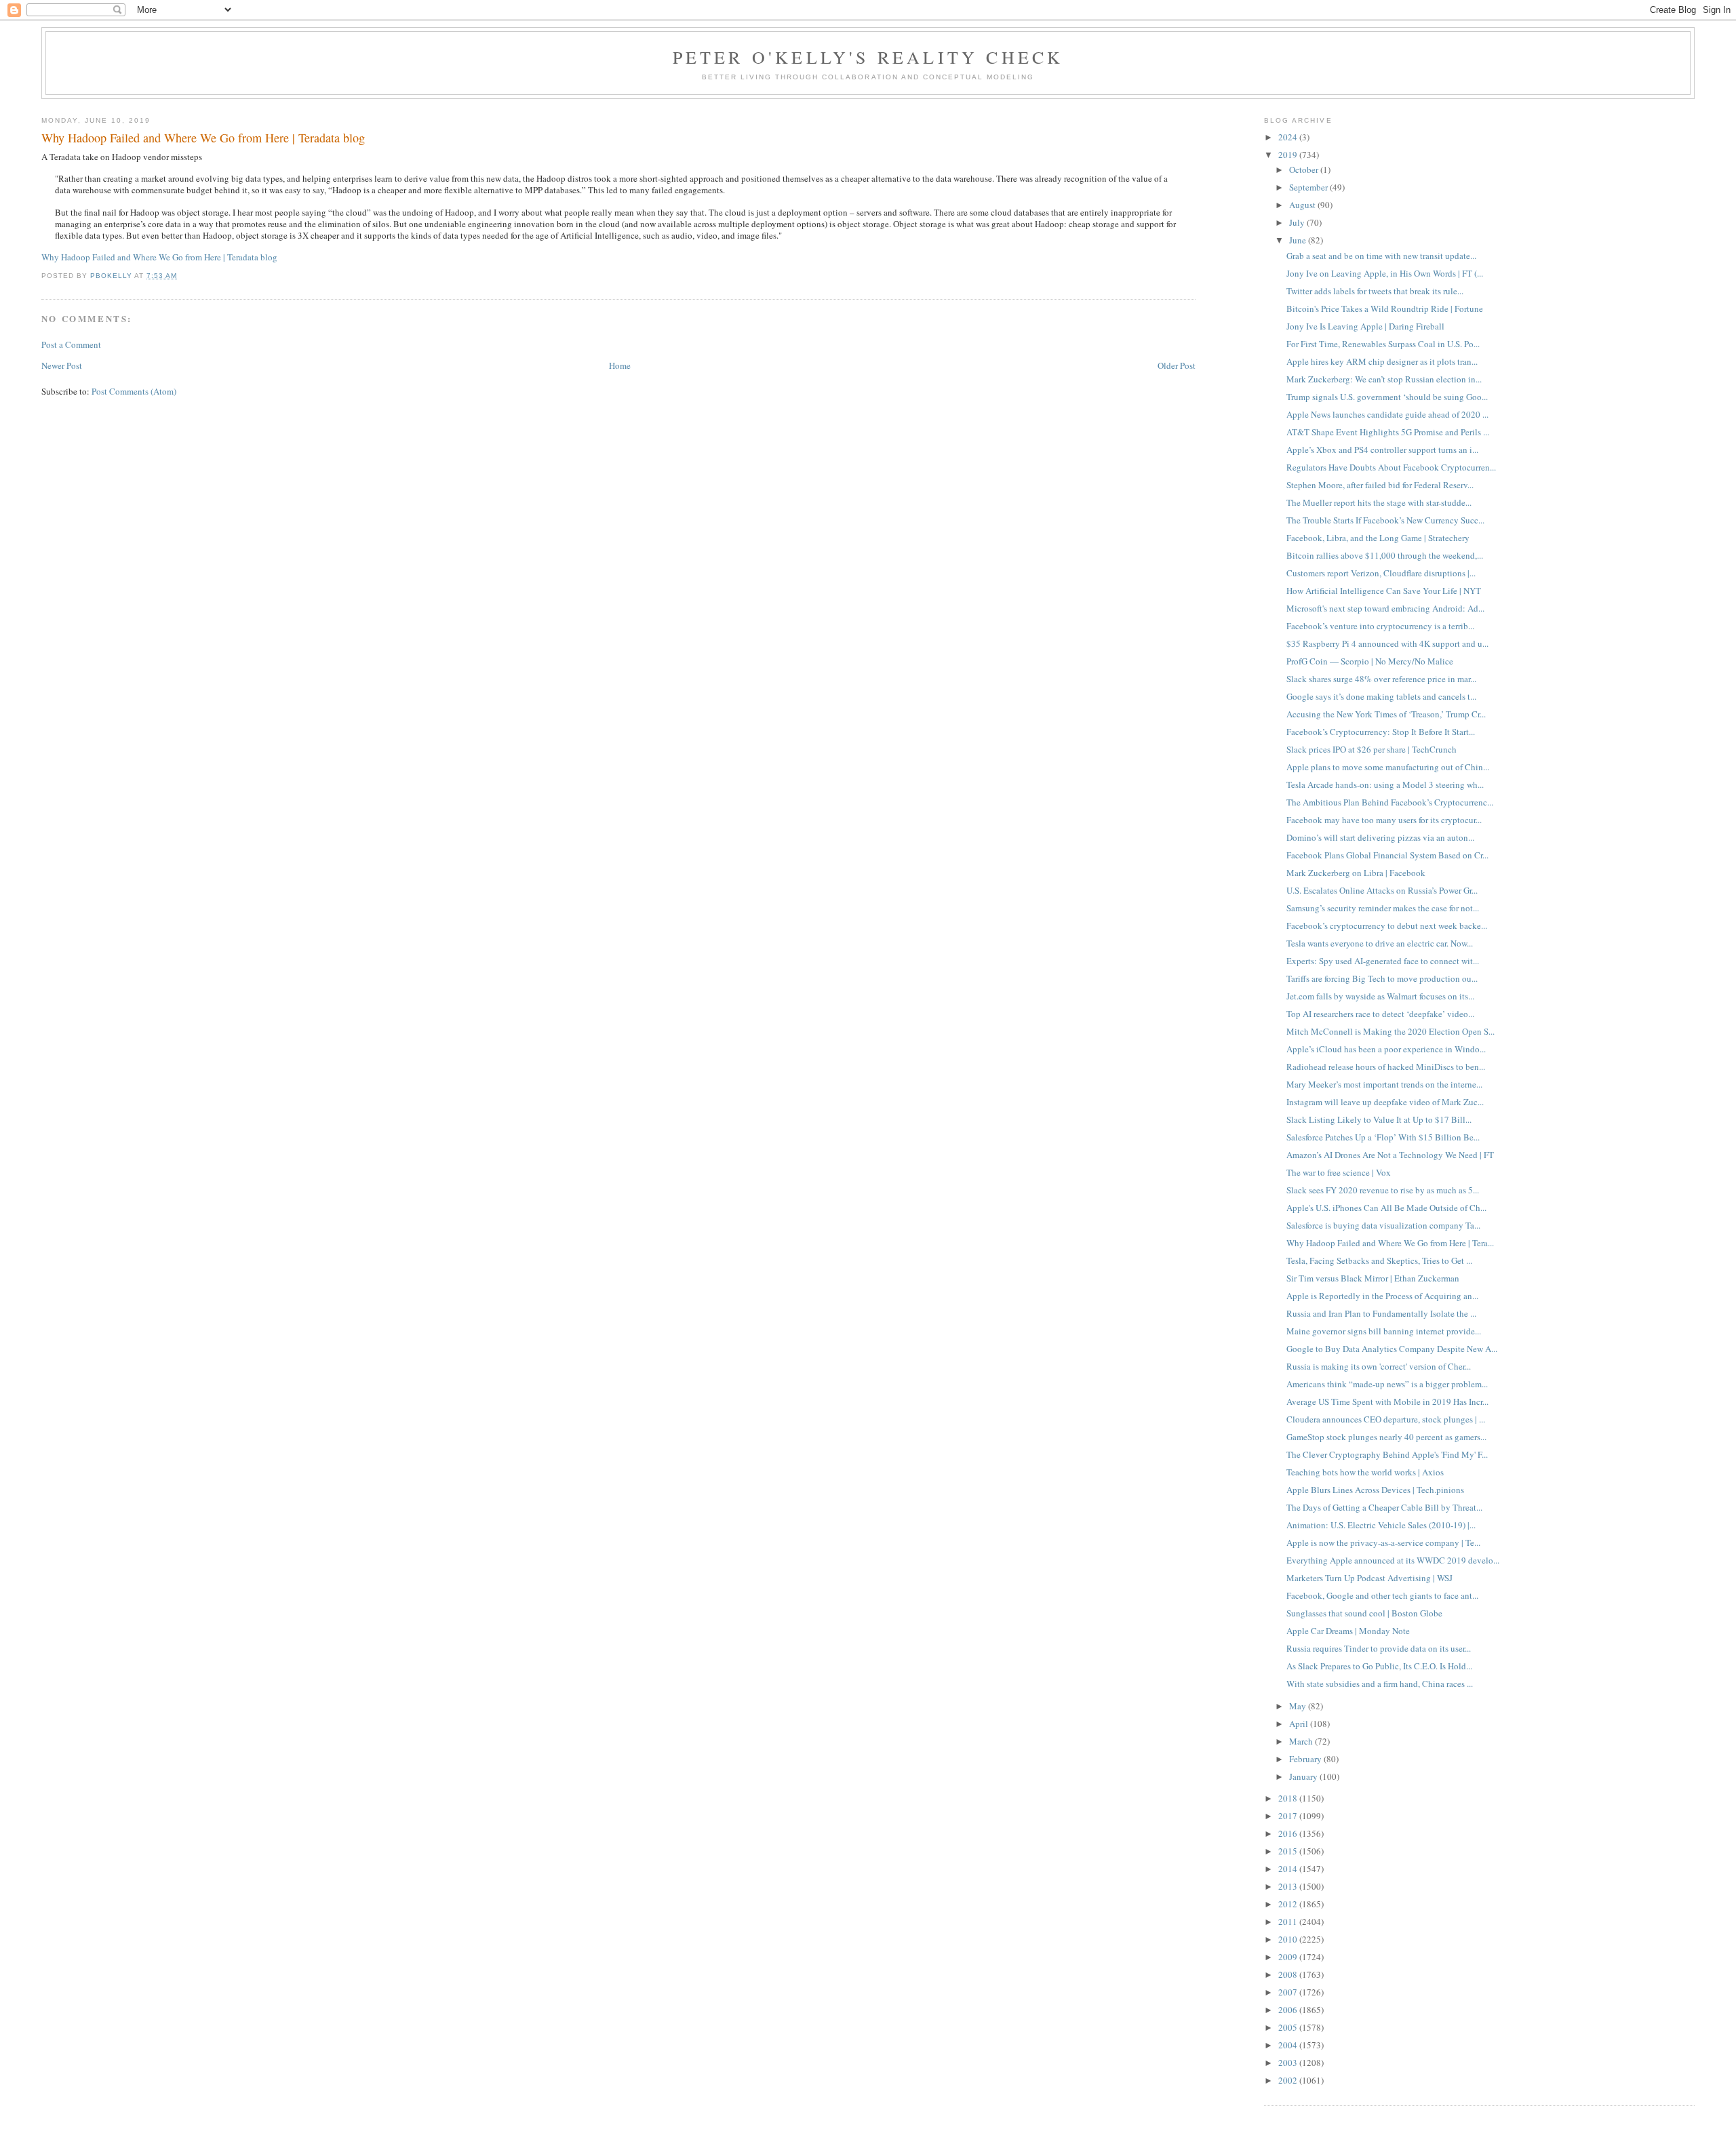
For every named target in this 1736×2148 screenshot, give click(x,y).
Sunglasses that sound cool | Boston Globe (1364, 1613)
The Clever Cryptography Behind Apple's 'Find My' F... (1387, 1454)
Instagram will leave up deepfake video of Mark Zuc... (1385, 1102)
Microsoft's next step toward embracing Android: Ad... (1385, 608)
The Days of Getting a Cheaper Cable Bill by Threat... (1384, 1507)
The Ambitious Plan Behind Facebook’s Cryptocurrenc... (1390, 802)
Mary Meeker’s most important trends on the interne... (1384, 1084)
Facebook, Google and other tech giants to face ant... (1382, 1595)
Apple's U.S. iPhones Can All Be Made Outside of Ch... (1386, 1208)
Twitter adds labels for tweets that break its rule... (1375, 291)
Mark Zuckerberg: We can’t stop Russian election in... (1384, 379)
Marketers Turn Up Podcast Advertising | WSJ (1369, 1578)
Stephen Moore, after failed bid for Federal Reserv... (1380, 485)
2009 (1289, 1957)
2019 (1289, 155)
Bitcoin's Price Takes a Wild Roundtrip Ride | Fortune (1385, 309)
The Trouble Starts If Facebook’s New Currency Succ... (1385, 520)
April (1300, 1724)
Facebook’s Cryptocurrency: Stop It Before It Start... (1381, 732)
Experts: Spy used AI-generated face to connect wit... (1383, 961)
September (1309, 187)
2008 (1289, 1974)
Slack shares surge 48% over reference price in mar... (1381, 679)
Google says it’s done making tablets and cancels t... (1381, 696)
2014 (1289, 1869)
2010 (1289, 1939)
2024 (1289, 137)
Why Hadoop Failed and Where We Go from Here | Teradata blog (159, 257)
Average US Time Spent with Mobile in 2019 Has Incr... (1387, 1401)
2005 (1289, 2027)
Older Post (1177, 365)
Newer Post (62, 365)
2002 (1289, 2080)
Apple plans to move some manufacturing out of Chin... (1388, 767)
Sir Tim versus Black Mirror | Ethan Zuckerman (1373, 1278)
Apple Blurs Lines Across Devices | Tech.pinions (1375, 1490)
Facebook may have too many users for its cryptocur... (1384, 820)
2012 (1289, 1904)
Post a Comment (71, 344)
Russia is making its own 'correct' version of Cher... (1379, 1366)
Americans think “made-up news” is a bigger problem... (1387, 1384)
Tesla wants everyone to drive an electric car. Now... (1380, 943)
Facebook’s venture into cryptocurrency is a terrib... (1380, 626)
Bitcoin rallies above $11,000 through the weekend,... (1385, 555)
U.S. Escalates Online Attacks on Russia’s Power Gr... (1382, 890)
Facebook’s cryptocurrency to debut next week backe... (1387, 926)
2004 (1289, 2045)
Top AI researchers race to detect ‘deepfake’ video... (1380, 1014)
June (1299, 240)
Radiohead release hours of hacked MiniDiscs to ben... (1386, 1067)
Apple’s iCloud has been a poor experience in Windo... (1386, 1049)
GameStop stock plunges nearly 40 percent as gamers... (1386, 1437)
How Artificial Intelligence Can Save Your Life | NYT (1384, 591)
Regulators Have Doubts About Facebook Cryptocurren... (1391, 467)
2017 (1289, 1816)
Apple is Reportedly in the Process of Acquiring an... (1382, 1296)
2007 (1289, 1992)
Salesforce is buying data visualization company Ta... (1383, 1225)
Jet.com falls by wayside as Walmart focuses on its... (1380, 996)
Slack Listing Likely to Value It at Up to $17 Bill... (1379, 1119)
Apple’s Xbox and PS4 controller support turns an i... (1382, 450)
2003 (1289, 2063)
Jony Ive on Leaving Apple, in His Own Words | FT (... (1385, 273)
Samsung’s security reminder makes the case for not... (1383, 908)
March (1302, 1741)
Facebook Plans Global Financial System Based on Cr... (1387, 855)
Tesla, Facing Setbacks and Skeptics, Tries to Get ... (1379, 1260)
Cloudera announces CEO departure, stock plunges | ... (1386, 1419)
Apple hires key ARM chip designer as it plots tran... (1382, 361)
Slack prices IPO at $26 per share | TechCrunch (1372, 749)
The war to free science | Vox (1339, 1172)
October (1305, 170)
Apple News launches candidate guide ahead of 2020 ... (1387, 414)
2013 (1289, 1886)
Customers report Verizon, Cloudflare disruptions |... (1381, 573)
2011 (1289, 1922)
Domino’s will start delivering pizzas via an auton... (1380, 837)
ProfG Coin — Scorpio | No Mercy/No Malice (1370, 661)
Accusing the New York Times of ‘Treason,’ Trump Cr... (1386, 714)
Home (620, 365)
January (1304, 1776)
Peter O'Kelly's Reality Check (868, 57)
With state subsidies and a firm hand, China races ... (1380, 1684)
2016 (1289, 1833)
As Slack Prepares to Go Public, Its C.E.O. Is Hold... (1379, 1666)
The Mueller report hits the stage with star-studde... (1379, 502)
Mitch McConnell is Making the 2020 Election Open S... (1390, 1031)
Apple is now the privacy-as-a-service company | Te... (1383, 1543)
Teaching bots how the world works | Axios (1365, 1472)
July (1298, 222)
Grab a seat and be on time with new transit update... (1381, 256)
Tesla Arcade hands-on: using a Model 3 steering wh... (1385, 784)
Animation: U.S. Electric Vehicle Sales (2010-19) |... (1381, 1525)
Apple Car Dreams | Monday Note (1348, 1631)
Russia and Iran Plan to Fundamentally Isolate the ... (1381, 1313)
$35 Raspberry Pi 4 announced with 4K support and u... (1387, 643)
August (1303, 205)
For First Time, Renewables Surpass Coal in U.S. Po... (1383, 344)
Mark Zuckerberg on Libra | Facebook (1356, 873)
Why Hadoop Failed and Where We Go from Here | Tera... (1390, 1243)
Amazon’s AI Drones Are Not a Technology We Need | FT (1390, 1155)
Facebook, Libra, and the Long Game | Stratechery (1378, 538)
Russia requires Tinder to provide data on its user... (1379, 1648)
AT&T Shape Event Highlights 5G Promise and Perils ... (1388, 432)
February (1306, 1759)
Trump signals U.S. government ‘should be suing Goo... (1387, 397)
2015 (1289, 1851)
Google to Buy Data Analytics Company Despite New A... (1392, 1349)
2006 (1289, 2010)
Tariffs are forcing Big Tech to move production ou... (1382, 978)
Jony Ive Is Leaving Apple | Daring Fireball (1365, 326)
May (1299, 1706)
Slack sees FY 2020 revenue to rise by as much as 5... (1383, 1190)
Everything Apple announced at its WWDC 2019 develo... (1393, 1560)
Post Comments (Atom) (134, 391)
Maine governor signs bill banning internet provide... (1384, 1331)
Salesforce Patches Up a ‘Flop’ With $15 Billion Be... (1383, 1137)
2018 (1289, 1798)
